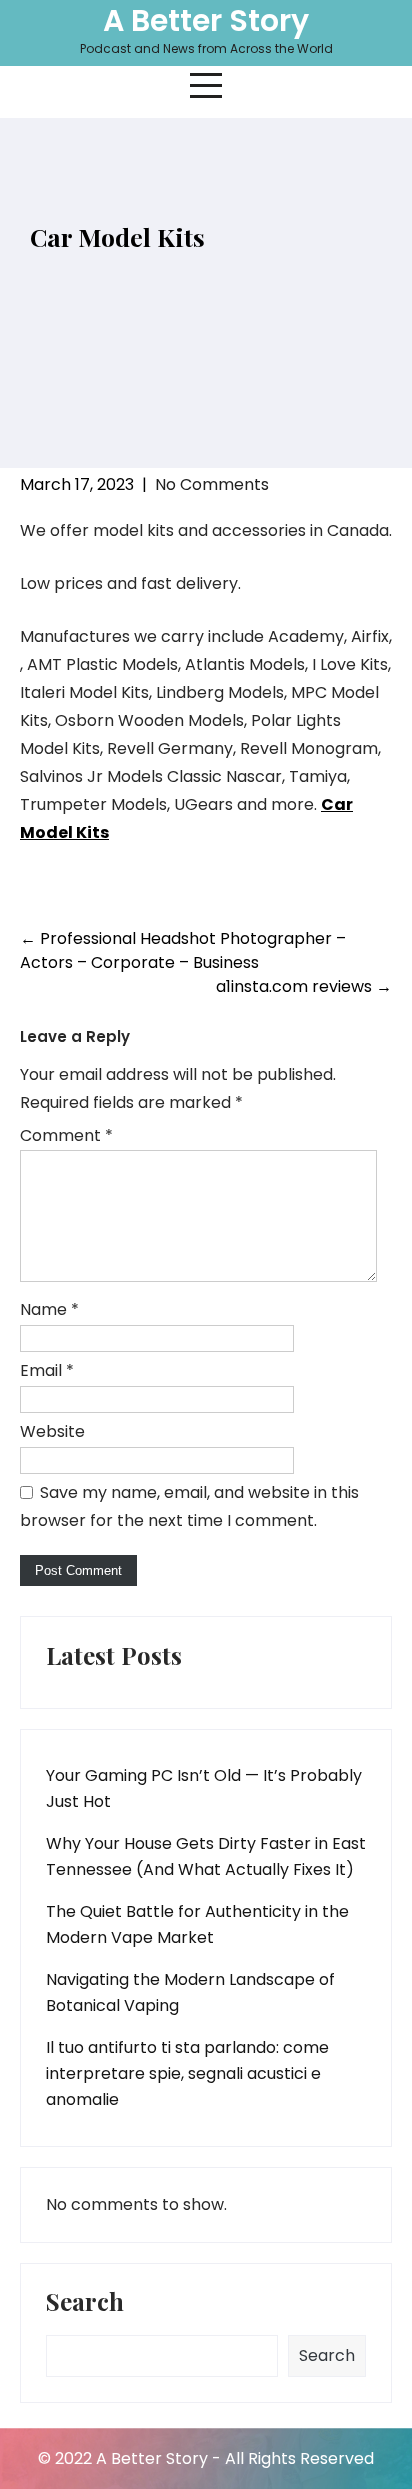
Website (52, 1431)
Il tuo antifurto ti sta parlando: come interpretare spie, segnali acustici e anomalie (187, 2073)
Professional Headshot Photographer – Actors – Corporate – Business (183, 950)
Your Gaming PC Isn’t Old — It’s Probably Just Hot (204, 1788)
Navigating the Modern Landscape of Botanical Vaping (190, 1992)
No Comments (212, 484)
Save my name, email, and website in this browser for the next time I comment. (189, 1506)
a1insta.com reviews (304, 986)
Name (49, 1309)
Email (47, 1370)
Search (85, 2303)
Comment (66, 1135)
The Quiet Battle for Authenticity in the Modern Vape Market (197, 1924)
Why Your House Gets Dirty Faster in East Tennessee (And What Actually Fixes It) (206, 1856)
